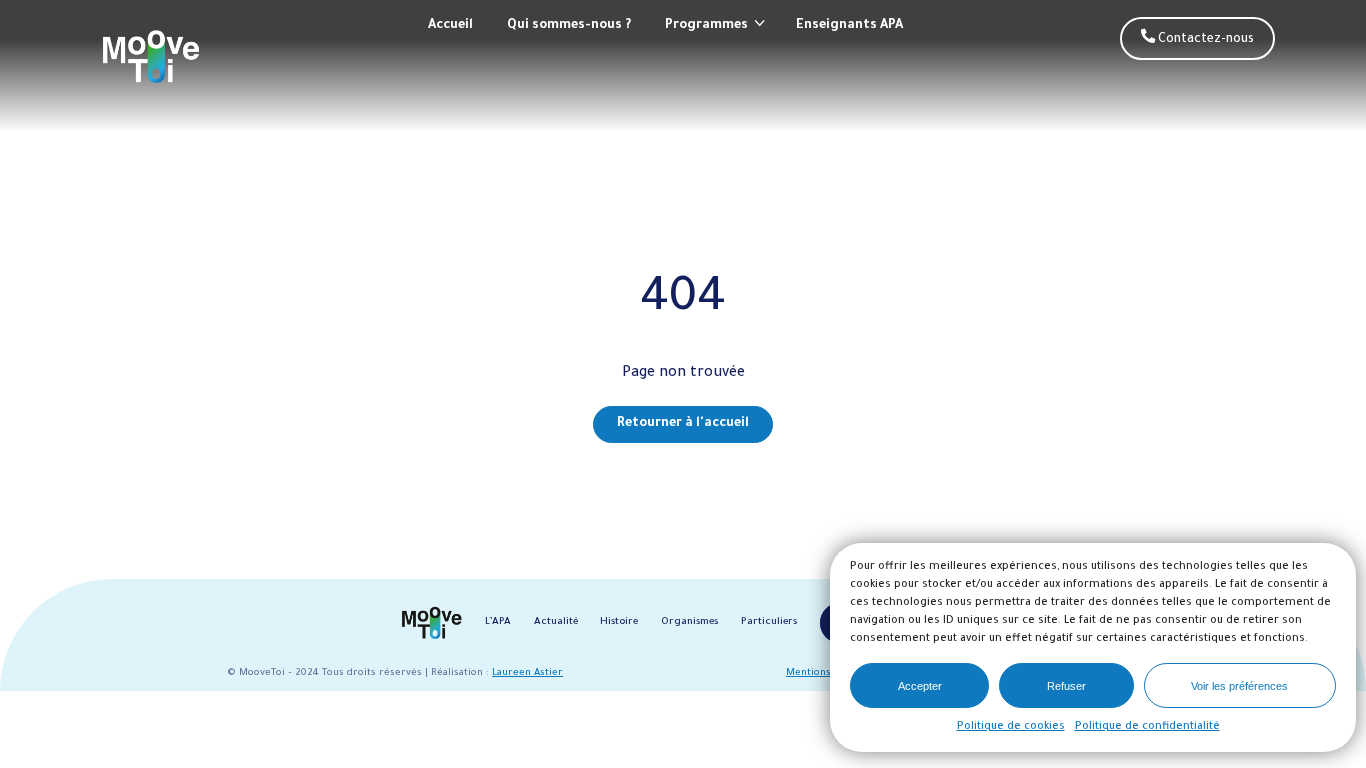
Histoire (619, 622)
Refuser (1066, 686)
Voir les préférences (1239, 686)
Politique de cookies (1011, 727)
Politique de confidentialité (1147, 727)
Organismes (689, 622)
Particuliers (769, 622)
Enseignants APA (849, 26)
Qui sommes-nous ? (569, 26)
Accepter (920, 686)
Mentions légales (827, 673)
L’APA (498, 622)
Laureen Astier (527, 673)
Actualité (556, 622)
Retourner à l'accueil (683, 424)
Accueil (450, 26)
